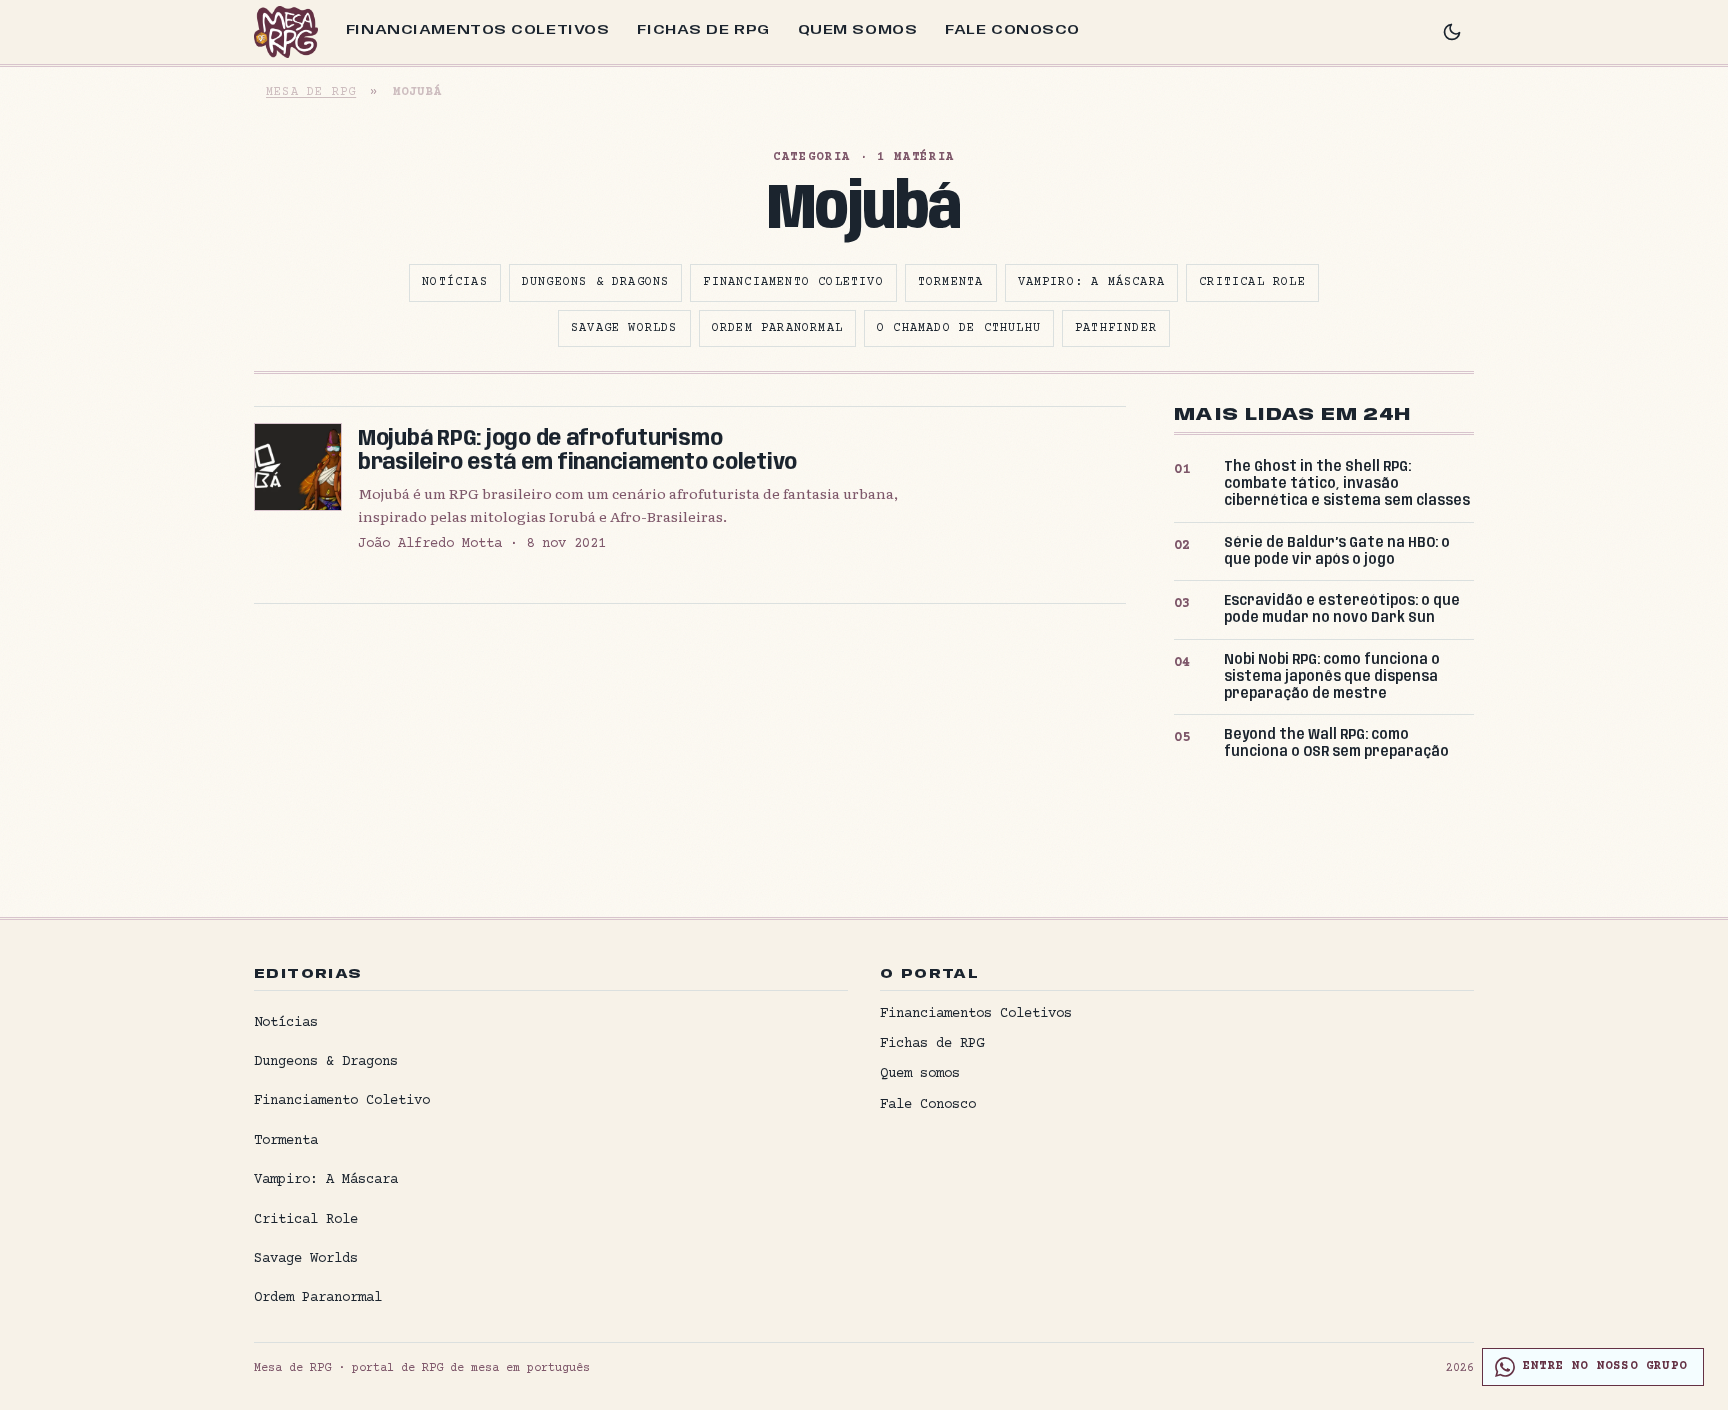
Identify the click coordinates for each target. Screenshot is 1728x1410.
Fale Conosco (1012, 30)
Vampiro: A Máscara (1092, 282)
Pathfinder (1116, 328)
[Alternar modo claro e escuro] (1452, 32)
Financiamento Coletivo (793, 282)
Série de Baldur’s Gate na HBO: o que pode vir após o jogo (1337, 551)
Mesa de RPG (311, 92)
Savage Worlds (624, 328)
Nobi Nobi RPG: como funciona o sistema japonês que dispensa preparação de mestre (1332, 677)
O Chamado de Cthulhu (959, 328)
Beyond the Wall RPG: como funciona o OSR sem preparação (1336, 743)
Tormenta (951, 282)
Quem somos (858, 30)
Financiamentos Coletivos (477, 30)
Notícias (455, 282)
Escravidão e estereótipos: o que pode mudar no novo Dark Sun (1342, 609)
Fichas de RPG (703, 30)
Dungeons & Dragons (596, 282)
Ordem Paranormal (777, 328)
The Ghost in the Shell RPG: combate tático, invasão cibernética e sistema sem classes (1347, 484)
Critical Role (1252, 282)
